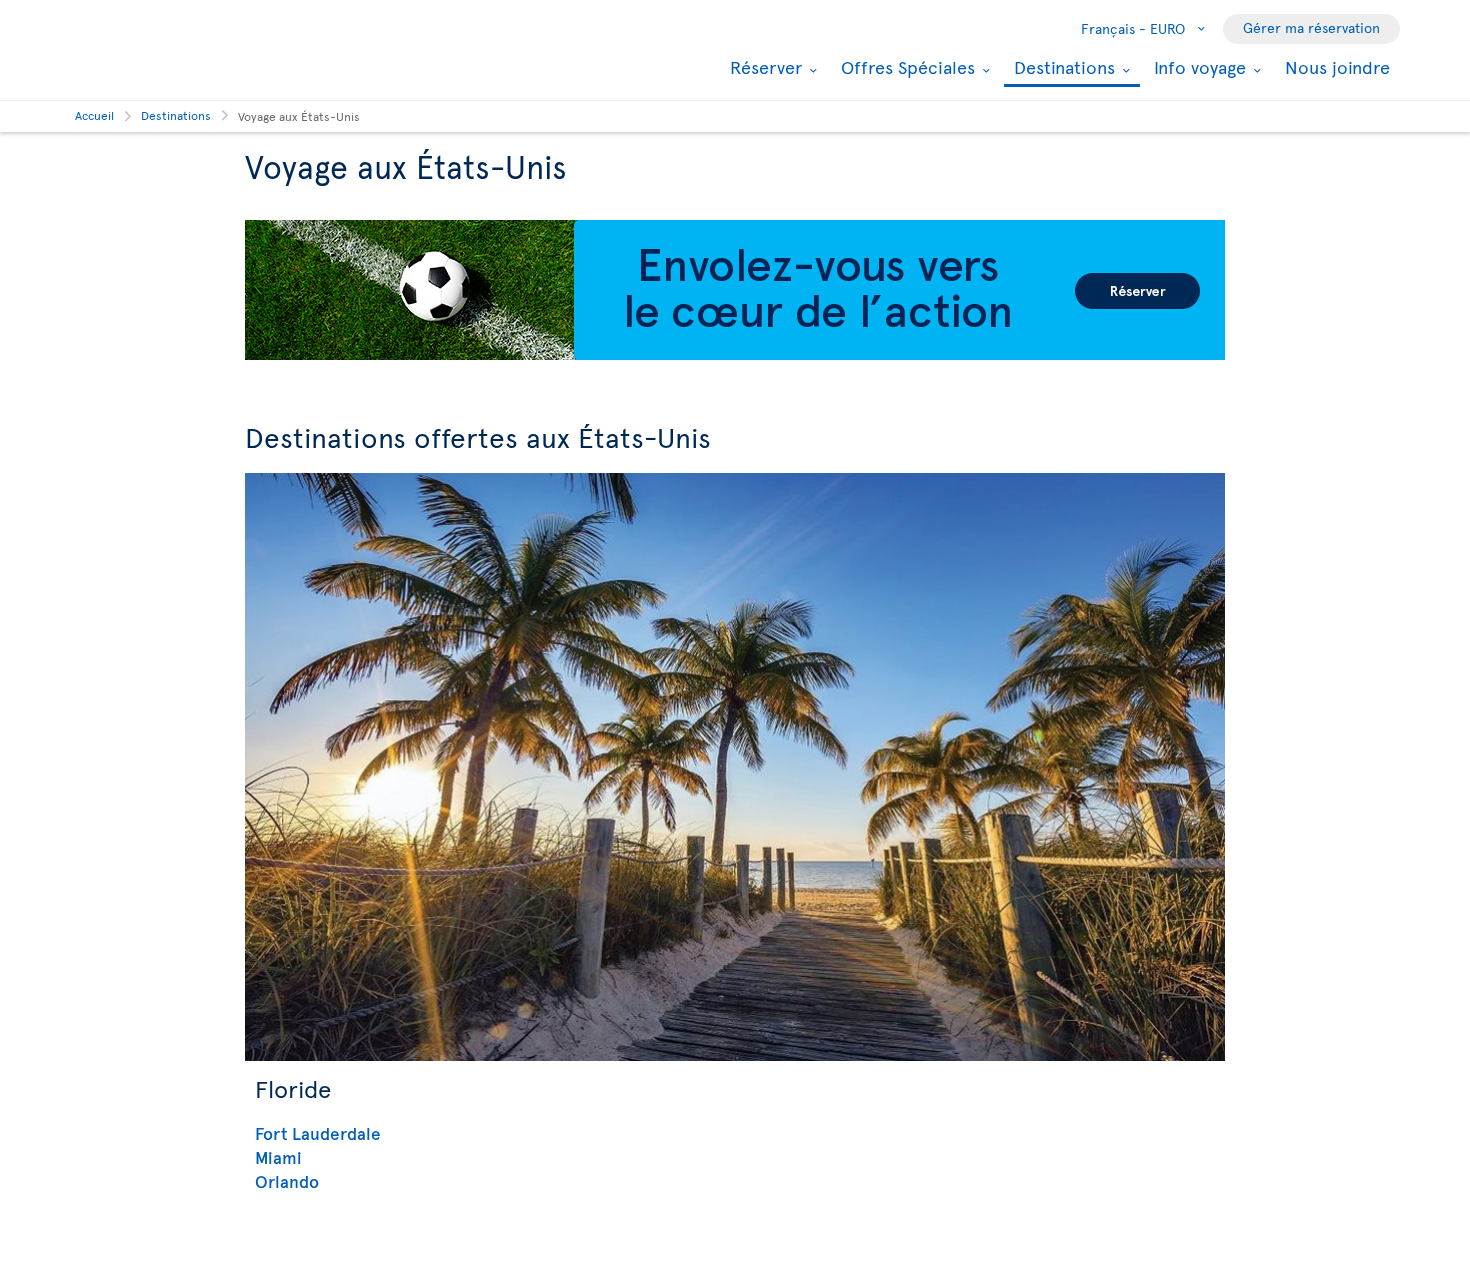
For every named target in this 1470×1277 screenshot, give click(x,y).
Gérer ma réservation (1311, 27)
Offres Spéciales (905, 67)
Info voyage (1197, 67)
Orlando (287, 1181)
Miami (278, 1157)
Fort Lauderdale (318, 1133)
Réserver (763, 67)
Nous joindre (1337, 66)
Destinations (1062, 68)
